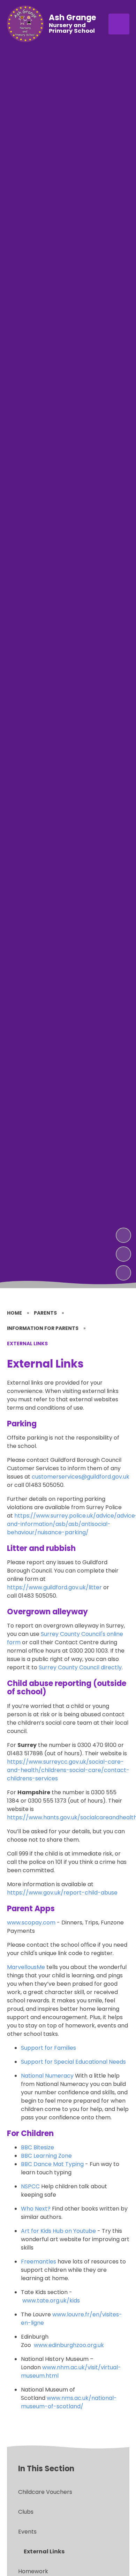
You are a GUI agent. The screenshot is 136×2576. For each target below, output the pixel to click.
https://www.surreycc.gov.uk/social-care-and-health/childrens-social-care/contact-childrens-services (68, 1770)
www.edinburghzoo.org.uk (69, 2345)
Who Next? (36, 2209)
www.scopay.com (31, 1923)
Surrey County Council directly (80, 1667)
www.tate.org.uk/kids (51, 2301)
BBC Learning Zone (46, 2156)
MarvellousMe (26, 1967)
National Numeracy (47, 2076)
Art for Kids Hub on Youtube (58, 2231)
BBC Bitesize (37, 2147)
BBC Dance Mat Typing (52, 2164)
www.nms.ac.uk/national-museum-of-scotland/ (69, 2402)
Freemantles (39, 2262)
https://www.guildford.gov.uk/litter (54, 1587)
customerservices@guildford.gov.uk (81, 1477)
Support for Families (48, 2048)
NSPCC (30, 2186)
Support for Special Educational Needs (73, 2062)
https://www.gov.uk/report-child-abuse (62, 1893)
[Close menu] (119, 24)
